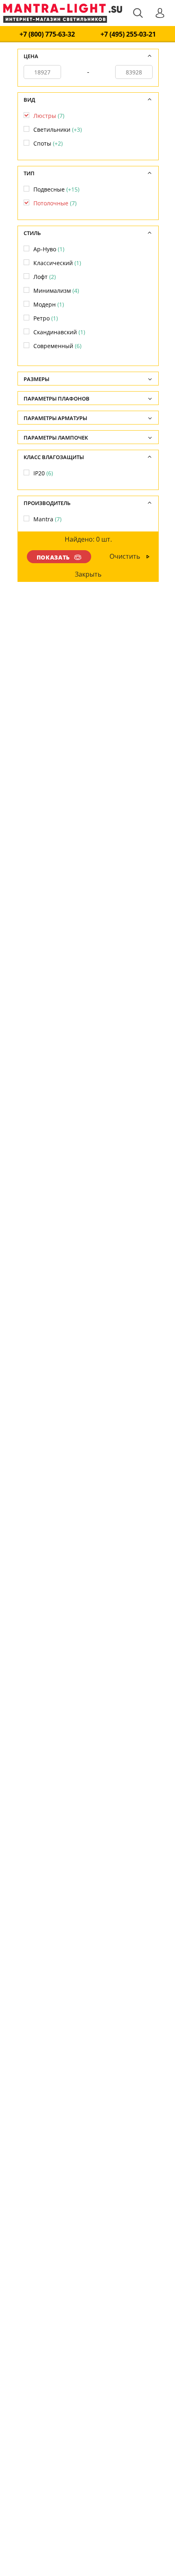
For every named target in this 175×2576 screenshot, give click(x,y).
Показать (53, 557)
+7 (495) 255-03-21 (128, 34)
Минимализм (56, 291)
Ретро (46, 318)
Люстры (49, 116)
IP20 (43, 473)
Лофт (45, 277)
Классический (57, 263)
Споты (48, 143)
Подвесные (56, 189)
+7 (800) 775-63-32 (47, 34)
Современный (57, 346)
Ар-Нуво (49, 249)
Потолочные (55, 203)
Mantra (47, 519)
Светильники (58, 130)
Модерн (49, 304)
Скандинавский (59, 332)
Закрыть (89, 574)
